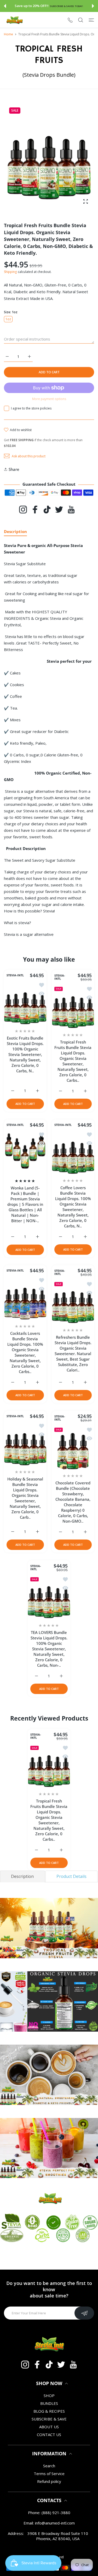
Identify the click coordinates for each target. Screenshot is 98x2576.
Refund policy (49, 2481)
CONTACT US (49, 2435)
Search (49, 2466)
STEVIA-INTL (15, 975)
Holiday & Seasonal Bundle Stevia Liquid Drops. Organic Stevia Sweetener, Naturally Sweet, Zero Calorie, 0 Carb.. (25, 1498)
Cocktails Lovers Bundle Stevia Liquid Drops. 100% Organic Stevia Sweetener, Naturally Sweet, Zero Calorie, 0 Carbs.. (25, 1352)
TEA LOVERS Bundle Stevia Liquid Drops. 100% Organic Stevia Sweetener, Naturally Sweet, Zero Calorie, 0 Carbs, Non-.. (49, 1649)
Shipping (10, 272)
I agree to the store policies (31, 408)
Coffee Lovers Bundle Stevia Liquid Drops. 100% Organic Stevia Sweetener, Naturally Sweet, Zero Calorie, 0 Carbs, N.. (73, 1207)
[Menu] (91, 20)
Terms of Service (49, 2474)
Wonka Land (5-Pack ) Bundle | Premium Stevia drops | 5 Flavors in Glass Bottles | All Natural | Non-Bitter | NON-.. (25, 1204)
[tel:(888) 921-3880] (70, 20)
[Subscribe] (84, 2313)
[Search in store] (81, 20)
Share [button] (14, 469)
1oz (8, 319)
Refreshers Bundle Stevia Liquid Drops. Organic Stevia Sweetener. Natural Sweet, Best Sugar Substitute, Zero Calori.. (73, 1354)
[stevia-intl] (14, 20)
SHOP (49, 2395)
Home (8, 34)
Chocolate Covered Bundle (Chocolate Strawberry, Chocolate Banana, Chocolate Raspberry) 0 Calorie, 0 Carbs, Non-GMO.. (73, 1502)
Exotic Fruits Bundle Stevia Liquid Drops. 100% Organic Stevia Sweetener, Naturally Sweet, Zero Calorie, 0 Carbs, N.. (25, 1054)
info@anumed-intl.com (55, 2523)
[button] (5, 6)
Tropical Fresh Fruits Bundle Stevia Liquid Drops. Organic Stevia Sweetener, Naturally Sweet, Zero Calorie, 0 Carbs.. (73, 1061)
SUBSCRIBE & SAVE (49, 2419)
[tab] (22, 1876)
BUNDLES (49, 2403)
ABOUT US (49, 2427)
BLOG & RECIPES (49, 2411)
